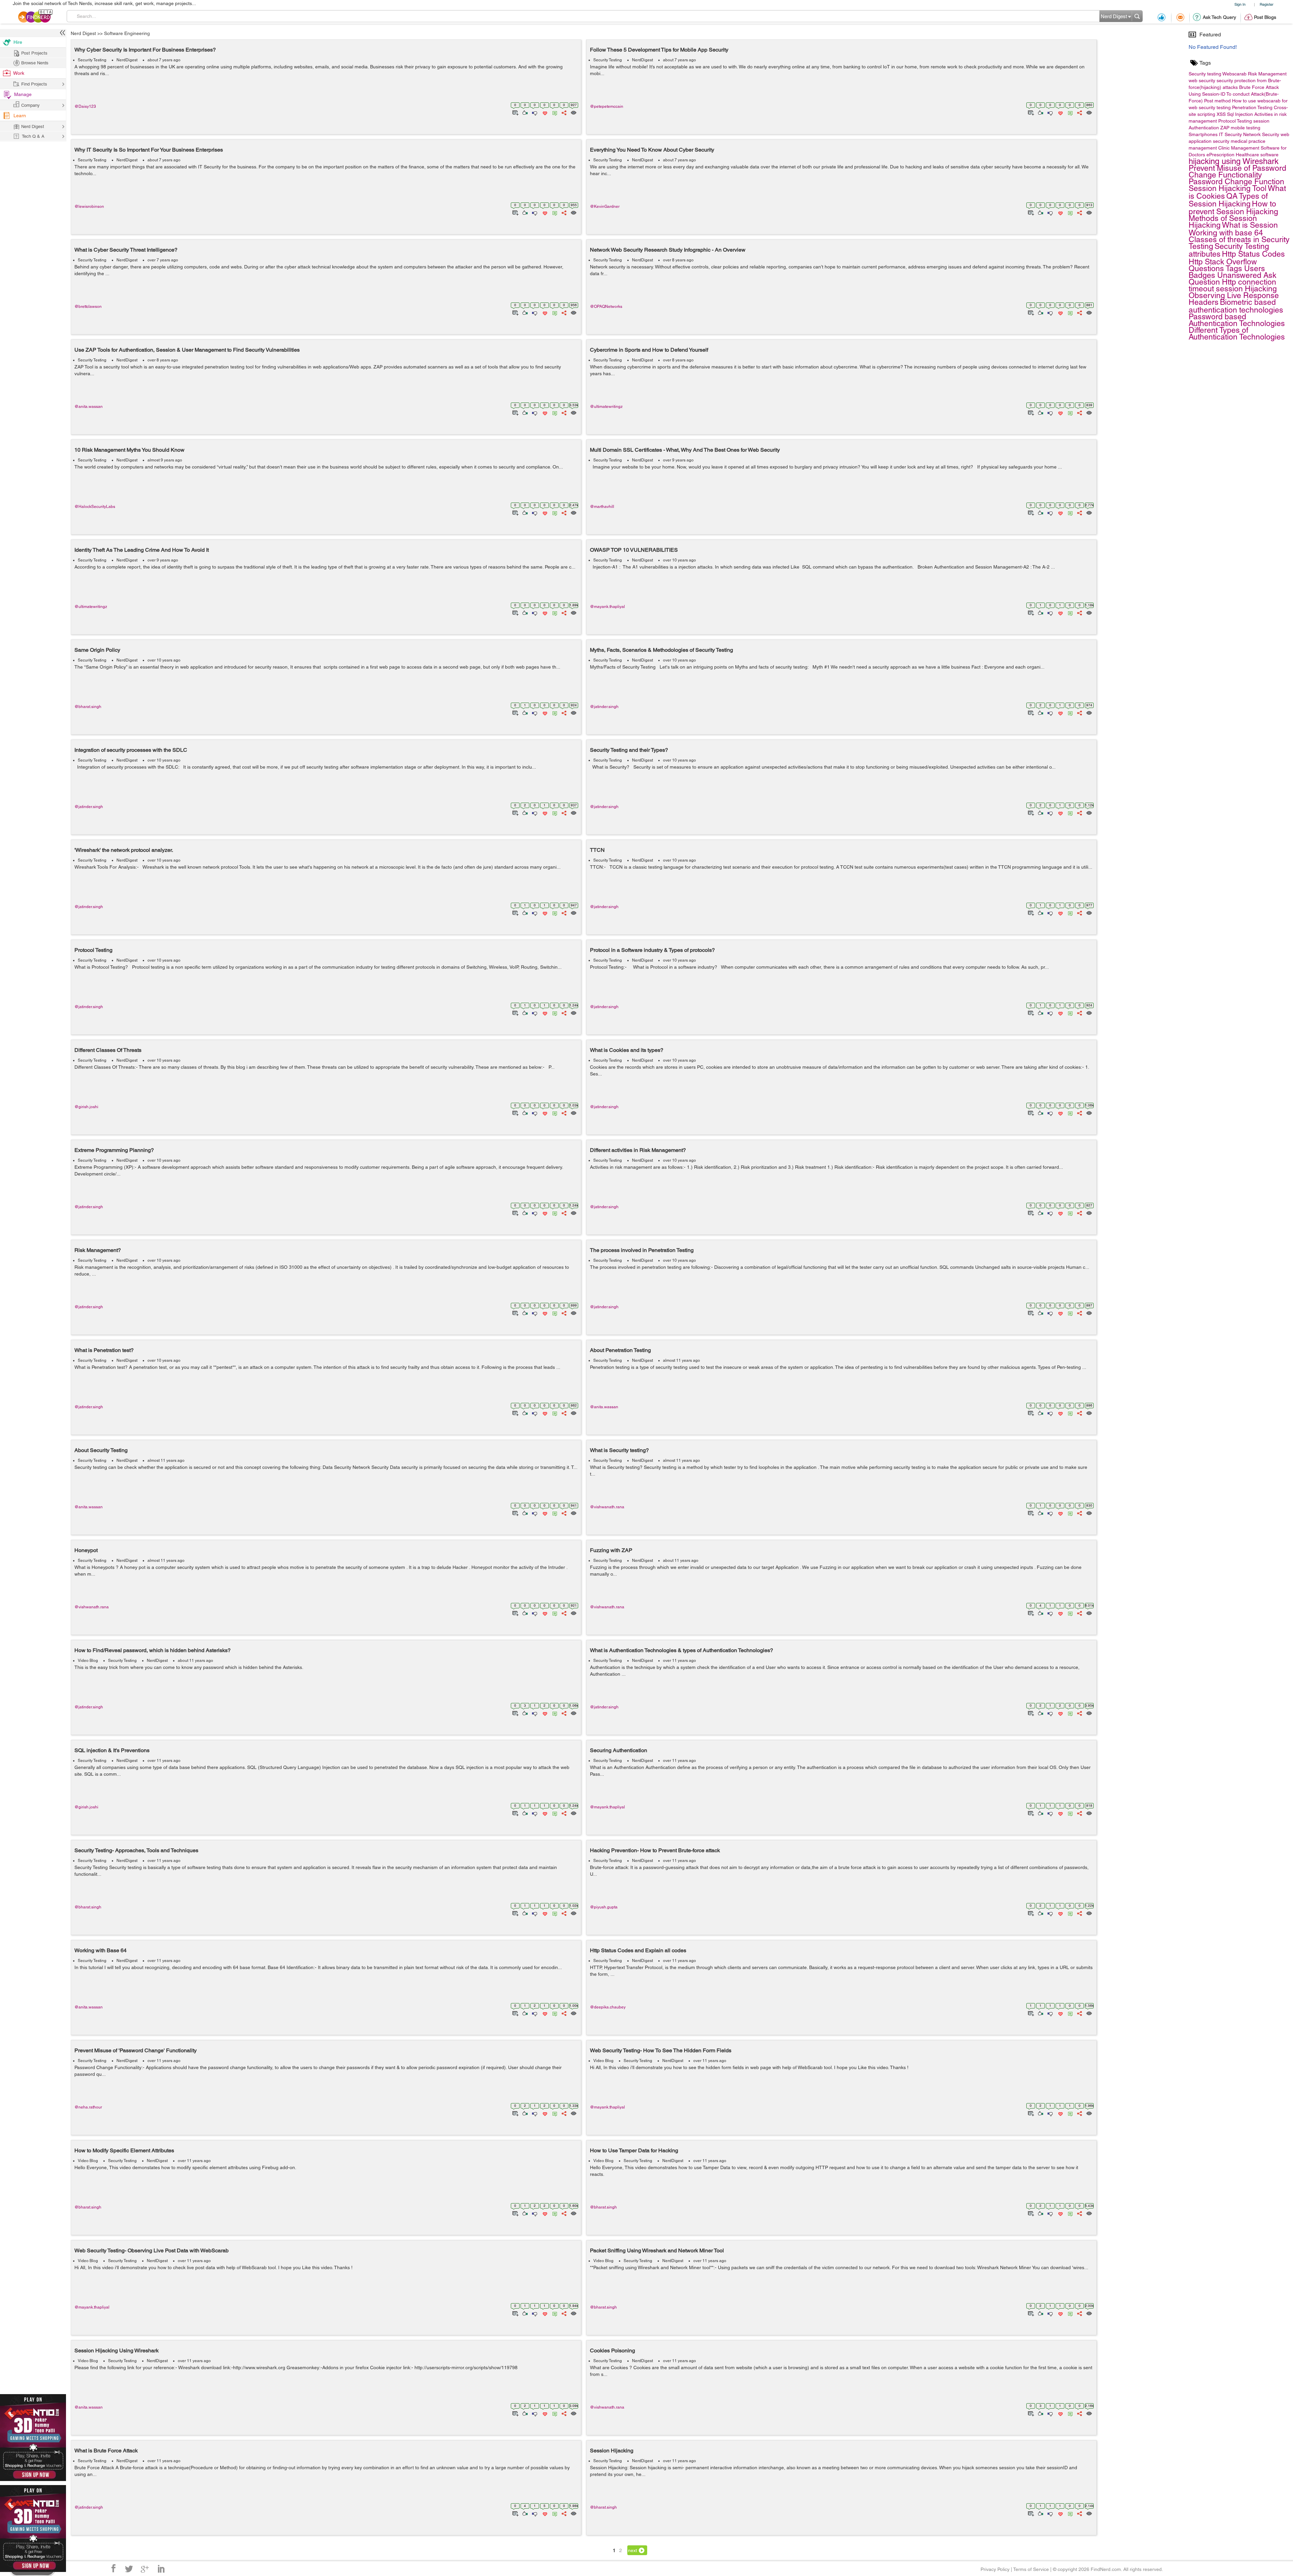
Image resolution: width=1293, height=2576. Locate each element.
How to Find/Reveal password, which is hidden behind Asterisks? (153, 1650)
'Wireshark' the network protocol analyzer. (124, 850)
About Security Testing (101, 1450)
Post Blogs (1265, 17)
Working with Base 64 (101, 1950)
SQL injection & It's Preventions (112, 1750)
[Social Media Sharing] (563, 112)
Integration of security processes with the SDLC (131, 750)
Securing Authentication (619, 1750)
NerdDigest (127, 60)
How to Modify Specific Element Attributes (124, 2150)
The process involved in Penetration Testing (642, 1250)
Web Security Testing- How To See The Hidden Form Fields (661, 2050)
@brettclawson (88, 307)
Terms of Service (1031, 2569)
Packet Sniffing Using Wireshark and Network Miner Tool (657, 2250)
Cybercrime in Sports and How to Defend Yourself (649, 350)
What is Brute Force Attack (106, 2451)
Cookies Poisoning (612, 2350)
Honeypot (86, 1550)
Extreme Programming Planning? (114, 1150)
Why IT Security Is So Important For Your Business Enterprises (149, 150)
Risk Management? (98, 1250)
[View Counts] (573, 112)
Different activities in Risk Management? (638, 1150)
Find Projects (34, 84)
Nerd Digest (83, 33)
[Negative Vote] (534, 112)
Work (19, 73)
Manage (23, 94)
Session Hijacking (612, 2451)
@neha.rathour (88, 2107)
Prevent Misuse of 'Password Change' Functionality (136, 2050)
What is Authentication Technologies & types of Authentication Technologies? (682, 1650)
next (633, 2550)
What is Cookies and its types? (627, 1050)
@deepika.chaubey (608, 2007)
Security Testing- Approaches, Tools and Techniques (136, 1850)
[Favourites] (544, 112)
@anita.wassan (89, 407)
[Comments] (554, 112)
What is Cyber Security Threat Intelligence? (126, 250)
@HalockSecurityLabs (95, 507)
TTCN (597, 850)
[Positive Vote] (524, 112)
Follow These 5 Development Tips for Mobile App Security (659, 50)
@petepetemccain (607, 106)
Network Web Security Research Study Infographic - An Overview (668, 250)
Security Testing (92, 60)
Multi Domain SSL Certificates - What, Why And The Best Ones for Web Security (685, 450)
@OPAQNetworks (606, 307)
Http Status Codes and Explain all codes (638, 1950)
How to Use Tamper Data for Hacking (634, 2150)
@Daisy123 (85, 106)
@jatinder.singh (604, 707)
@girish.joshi (86, 1107)
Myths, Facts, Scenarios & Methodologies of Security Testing (661, 650)
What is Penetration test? (104, 1350)
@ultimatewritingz (606, 407)
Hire (18, 42)
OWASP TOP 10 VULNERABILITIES (634, 550)
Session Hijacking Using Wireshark (117, 2350)
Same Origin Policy (97, 650)
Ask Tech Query (1219, 17)
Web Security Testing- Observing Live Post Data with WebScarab (152, 2250)
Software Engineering (127, 33)
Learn (20, 116)
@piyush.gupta (604, 1907)
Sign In (1240, 4)
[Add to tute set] (515, 112)
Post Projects (34, 53)
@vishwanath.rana (607, 1507)
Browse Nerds (35, 63)
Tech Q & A (33, 136)
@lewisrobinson (89, 206)
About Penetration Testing (620, 1350)
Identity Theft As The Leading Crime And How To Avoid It (142, 550)
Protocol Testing (93, 950)
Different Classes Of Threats (108, 1050)
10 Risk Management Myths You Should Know (129, 450)
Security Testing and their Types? (629, 750)
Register (1267, 4)
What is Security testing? (619, 1450)
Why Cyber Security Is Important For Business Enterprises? (145, 50)
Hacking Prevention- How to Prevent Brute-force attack (655, 1850)
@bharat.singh (88, 707)
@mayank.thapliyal (607, 607)
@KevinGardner (605, 206)
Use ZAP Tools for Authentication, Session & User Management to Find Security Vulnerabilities (187, 350)
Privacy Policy (995, 2569)
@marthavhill (602, 507)
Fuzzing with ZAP (611, 1550)
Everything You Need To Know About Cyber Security (652, 150)
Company (30, 105)
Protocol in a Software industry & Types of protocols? (652, 950)
